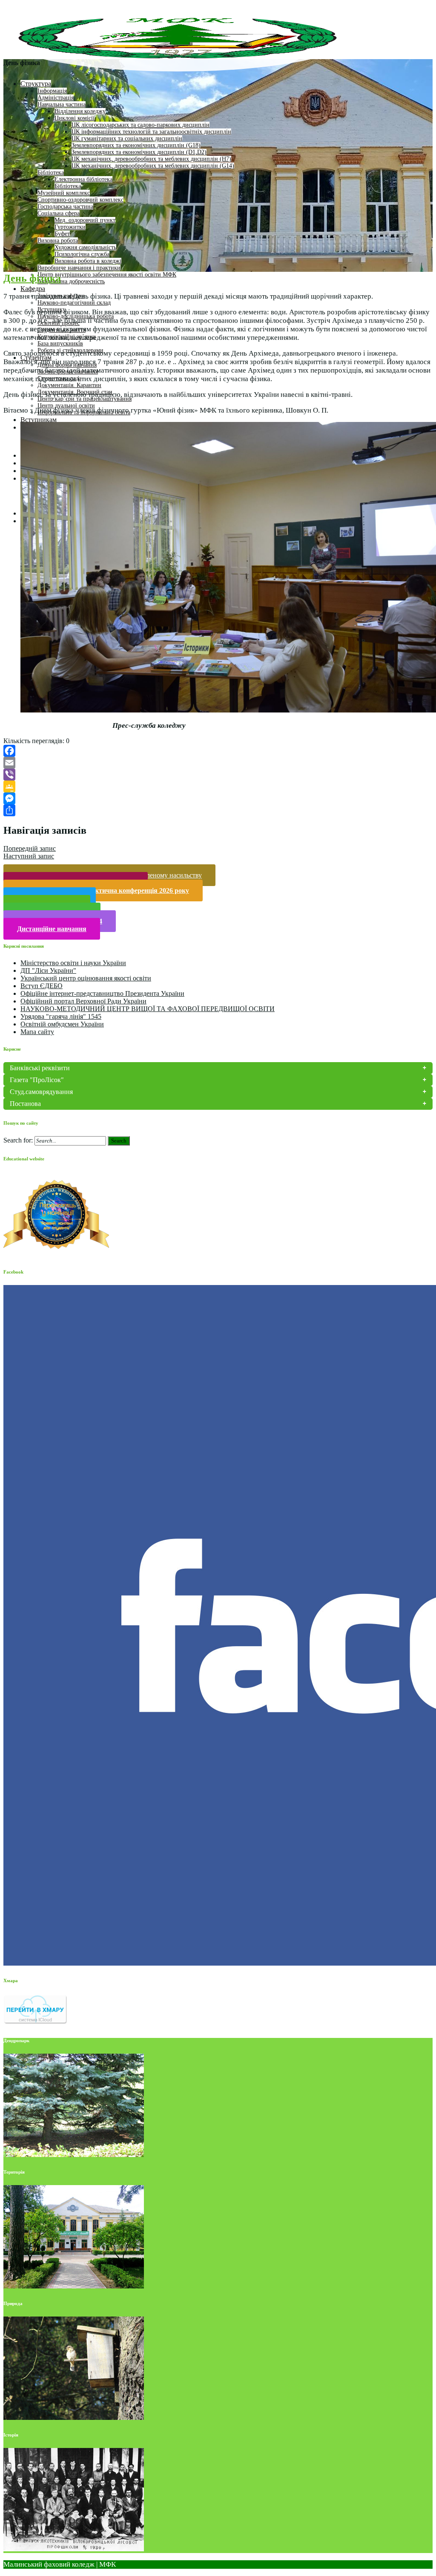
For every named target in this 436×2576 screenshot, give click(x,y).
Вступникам (39, 420)
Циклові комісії (75, 118)
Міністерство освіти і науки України (73, 963)
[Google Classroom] (218, 786)
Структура (36, 84)
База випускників (60, 343)
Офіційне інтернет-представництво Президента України (102, 993)
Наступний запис (29, 856)
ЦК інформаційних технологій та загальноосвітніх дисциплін (151, 132)
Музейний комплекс (64, 193)
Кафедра (33, 289)
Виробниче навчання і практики (79, 268)
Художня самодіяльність (85, 247)
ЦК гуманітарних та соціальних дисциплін (127, 138)
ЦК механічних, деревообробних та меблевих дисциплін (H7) (151, 159)
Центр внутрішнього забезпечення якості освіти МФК (107, 275)
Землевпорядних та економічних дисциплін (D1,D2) (139, 152)
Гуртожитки (70, 227)
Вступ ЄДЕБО (42, 986)
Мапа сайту (37, 1032)
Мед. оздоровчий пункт (85, 220)
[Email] (218, 763)
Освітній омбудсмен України (62, 1024)
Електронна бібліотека (83, 179)
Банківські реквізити (40, 1068)
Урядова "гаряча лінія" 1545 (61, 1016)
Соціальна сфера (59, 213)
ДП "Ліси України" (48, 970)
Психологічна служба (82, 254)
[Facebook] (218, 751)
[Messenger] (218, 798)
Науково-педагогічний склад (74, 303)
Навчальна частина (62, 104)
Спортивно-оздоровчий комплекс (80, 200)
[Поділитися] (218, 810)
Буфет (62, 234)
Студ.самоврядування (41, 1092)
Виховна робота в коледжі (88, 261)
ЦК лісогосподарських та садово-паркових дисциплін (141, 125)
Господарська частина (65, 207)
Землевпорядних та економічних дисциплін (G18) (136, 145)
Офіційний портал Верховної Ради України (83, 1001)
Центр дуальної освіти (66, 406)
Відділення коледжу (80, 111)
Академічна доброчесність (71, 281)
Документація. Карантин (69, 385)
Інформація (52, 91)
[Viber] (218, 775)
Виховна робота (58, 241)
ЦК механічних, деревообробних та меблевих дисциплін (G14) (153, 166)
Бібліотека (51, 172)
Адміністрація (56, 98)
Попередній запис (30, 848)
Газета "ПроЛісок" (37, 1080)
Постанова (25, 1104)
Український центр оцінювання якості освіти (86, 978)
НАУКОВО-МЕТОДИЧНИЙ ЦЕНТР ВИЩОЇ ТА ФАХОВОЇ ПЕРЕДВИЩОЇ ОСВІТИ (148, 1009)
